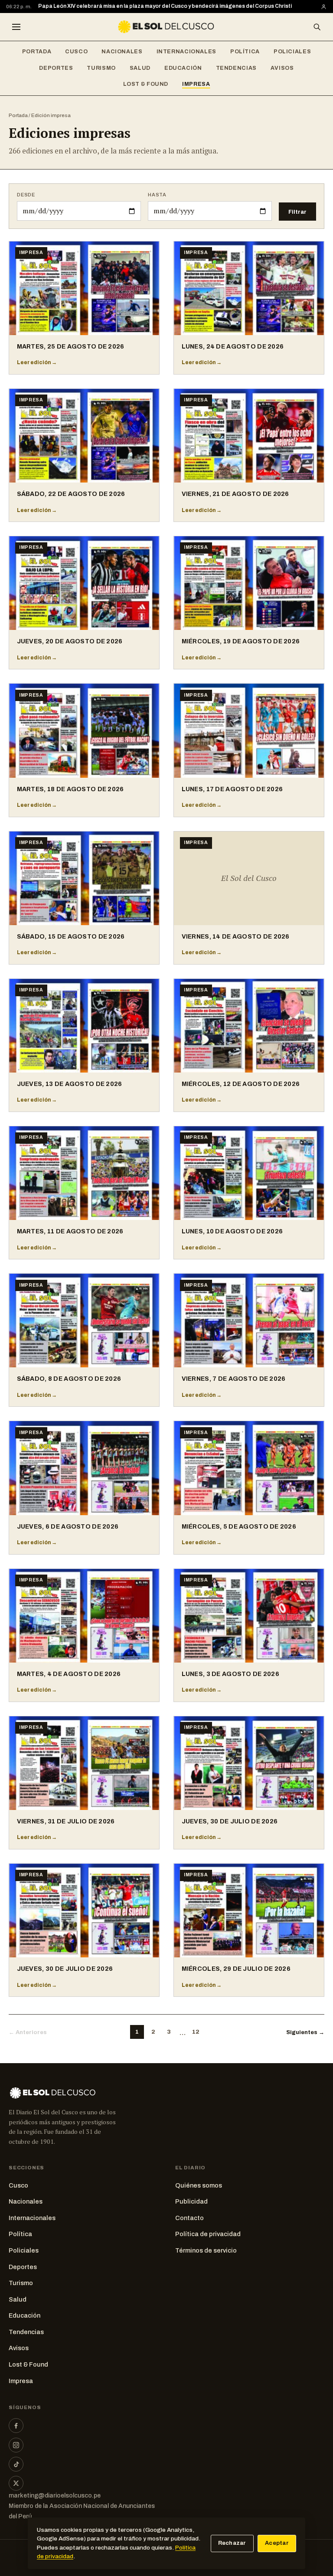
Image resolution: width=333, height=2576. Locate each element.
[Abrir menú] (16, 27)
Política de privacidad (208, 2234)
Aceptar (277, 2543)
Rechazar (232, 2543)
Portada (37, 52)
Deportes (56, 68)
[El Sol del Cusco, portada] (166, 27)
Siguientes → (305, 2032)
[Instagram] (16, 2445)
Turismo (101, 68)
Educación (183, 68)
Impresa (196, 84)
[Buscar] (317, 27)
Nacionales (122, 52)
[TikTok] (16, 2464)
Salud (140, 68)
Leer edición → (37, 362)
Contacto (189, 2218)
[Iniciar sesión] (324, 7)
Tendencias (236, 68)
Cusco (76, 52)
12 (196, 2032)
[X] (16, 2483)
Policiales (292, 52)
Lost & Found (146, 84)
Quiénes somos (199, 2185)
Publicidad (191, 2201)
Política (245, 52)
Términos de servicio (206, 2250)
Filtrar (297, 212)
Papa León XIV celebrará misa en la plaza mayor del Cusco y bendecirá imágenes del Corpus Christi (165, 6)
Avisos (282, 68)
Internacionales (186, 52)
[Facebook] (16, 2426)
